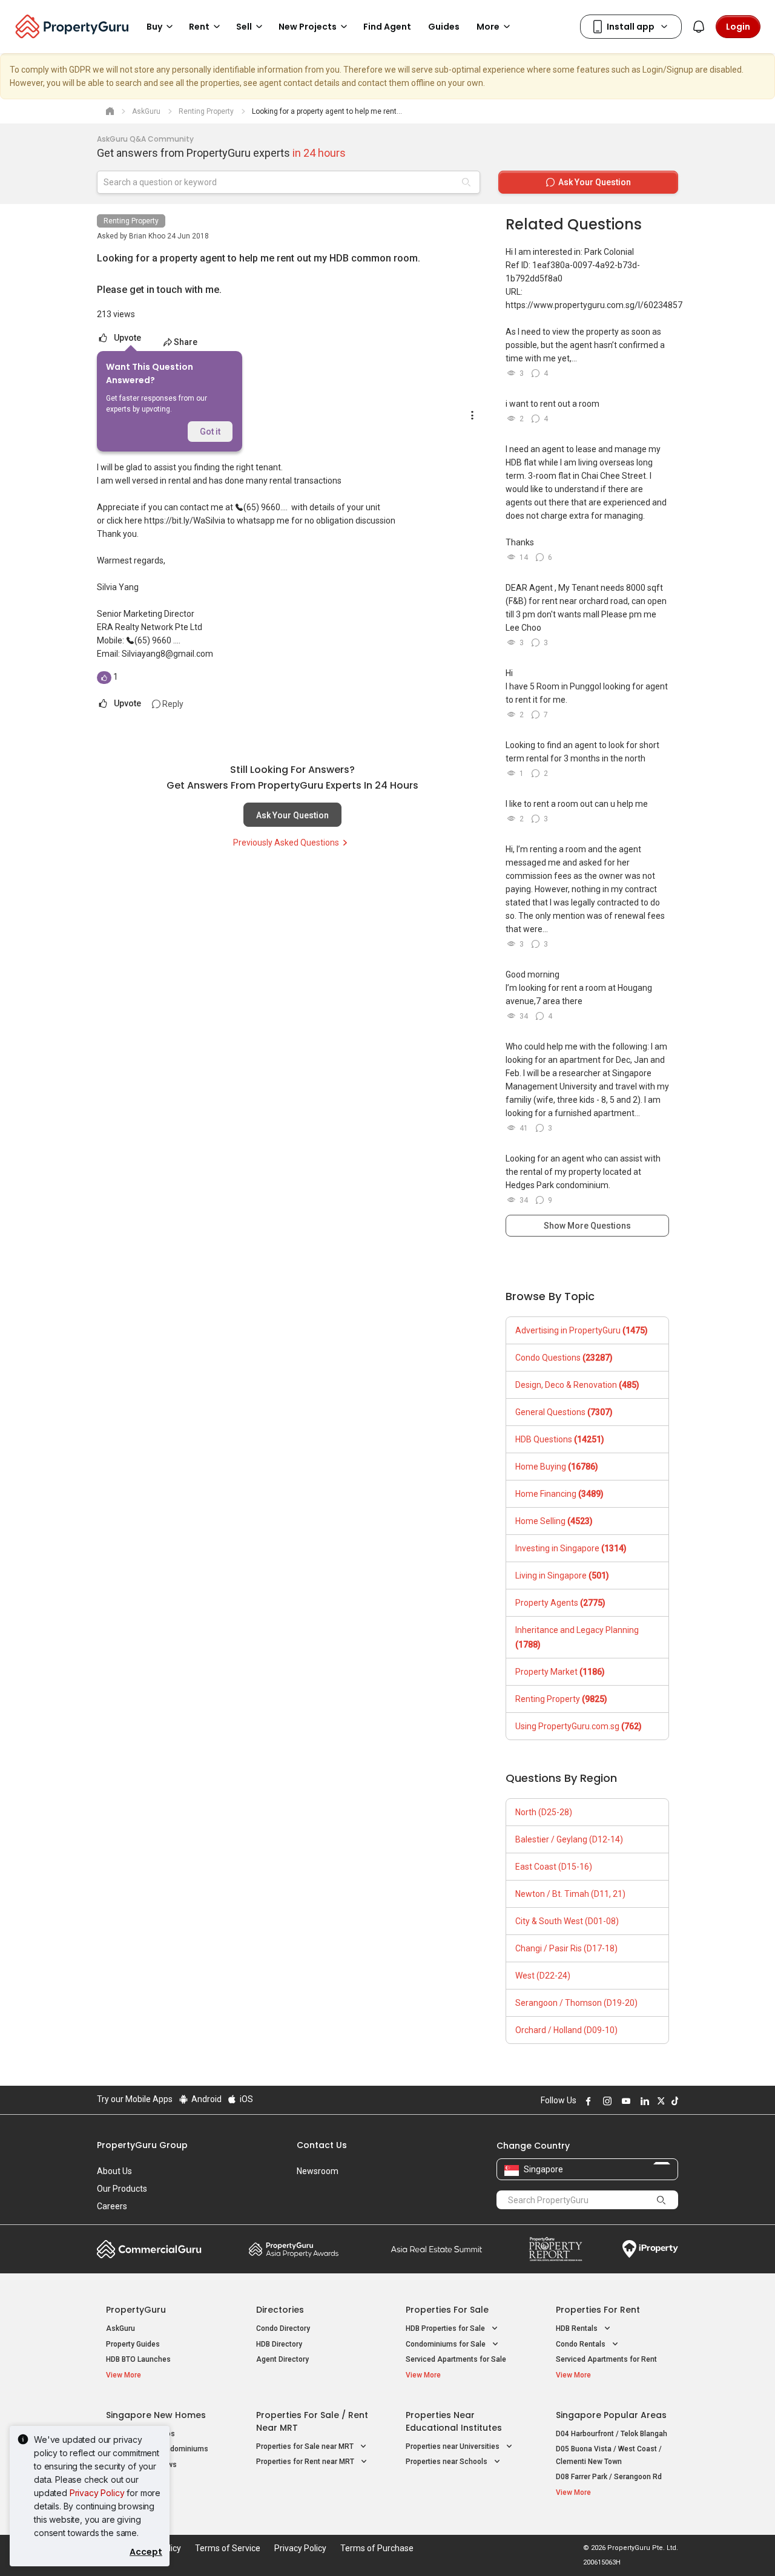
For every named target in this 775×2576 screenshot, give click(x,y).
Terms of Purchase (377, 2548)
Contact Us (322, 2145)
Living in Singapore (562, 1575)
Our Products (122, 2189)
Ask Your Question (292, 815)
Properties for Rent (598, 2310)
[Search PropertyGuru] (661, 2200)
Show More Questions (587, 1226)
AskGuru (120, 2328)
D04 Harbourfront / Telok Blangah (612, 2434)
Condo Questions (564, 1358)
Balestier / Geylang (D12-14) (569, 1839)
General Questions (564, 1412)
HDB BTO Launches (138, 2359)
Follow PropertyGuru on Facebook (587, 2101)
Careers (112, 2206)
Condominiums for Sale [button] (447, 2344)
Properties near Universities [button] (453, 2446)
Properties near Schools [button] (447, 2462)
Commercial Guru (149, 2249)
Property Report (556, 2249)
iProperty (650, 2249)
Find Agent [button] (387, 27)
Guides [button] (444, 27)
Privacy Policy (97, 2493)
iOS (246, 2099)
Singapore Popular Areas (611, 2415)
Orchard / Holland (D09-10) (566, 2030)
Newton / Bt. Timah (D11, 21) (570, 1894)
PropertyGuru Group (142, 2145)
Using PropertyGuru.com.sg (579, 1726)
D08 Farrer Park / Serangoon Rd (609, 2477)
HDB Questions (560, 1439)
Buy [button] (154, 27)
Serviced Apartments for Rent (606, 2359)
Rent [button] (199, 27)
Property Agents (560, 1603)
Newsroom (318, 2171)
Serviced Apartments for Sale (456, 2359)
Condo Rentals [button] (582, 2344)
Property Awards (294, 2249)
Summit (437, 2249)
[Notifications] (699, 27)
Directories (280, 2310)
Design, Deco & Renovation (577, 1385)
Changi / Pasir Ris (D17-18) (566, 1948)
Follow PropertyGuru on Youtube (624, 2101)
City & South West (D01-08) (567, 1921)
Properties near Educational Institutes (454, 2421)
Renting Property (131, 221)
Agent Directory (282, 2359)
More (488, 27)
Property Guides (133, 2344)
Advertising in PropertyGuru (582, 1330)
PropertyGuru (136, 2310)
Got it (210, 432)
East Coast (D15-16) (554, 1867)
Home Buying (557, 1467)
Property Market (560, 1672)
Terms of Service (228, 2548)
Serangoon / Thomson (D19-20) (576, 2003)
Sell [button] (244, 27)
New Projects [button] (308, 27)
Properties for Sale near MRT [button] (306, 2446)
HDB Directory (279, 2344)
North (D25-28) (544, 1812)
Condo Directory (283, 2328)
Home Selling (554, 1521)
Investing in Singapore (571, 1548)
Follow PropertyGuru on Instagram (605, 2101)
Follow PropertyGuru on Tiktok (673, 2101)
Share (186, 342)
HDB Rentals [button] (578, 2328)
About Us (114, 2171)
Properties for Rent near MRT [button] (306, 2462)
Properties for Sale (447, 2310)
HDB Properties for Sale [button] (446, 2328)
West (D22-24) (543, 1976)
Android (206, 2099)
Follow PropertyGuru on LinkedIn (643, 2101)
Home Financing (559, 1494)
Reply (172, 704)
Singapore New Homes (156, 2415)
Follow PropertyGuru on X (659, 2101)
